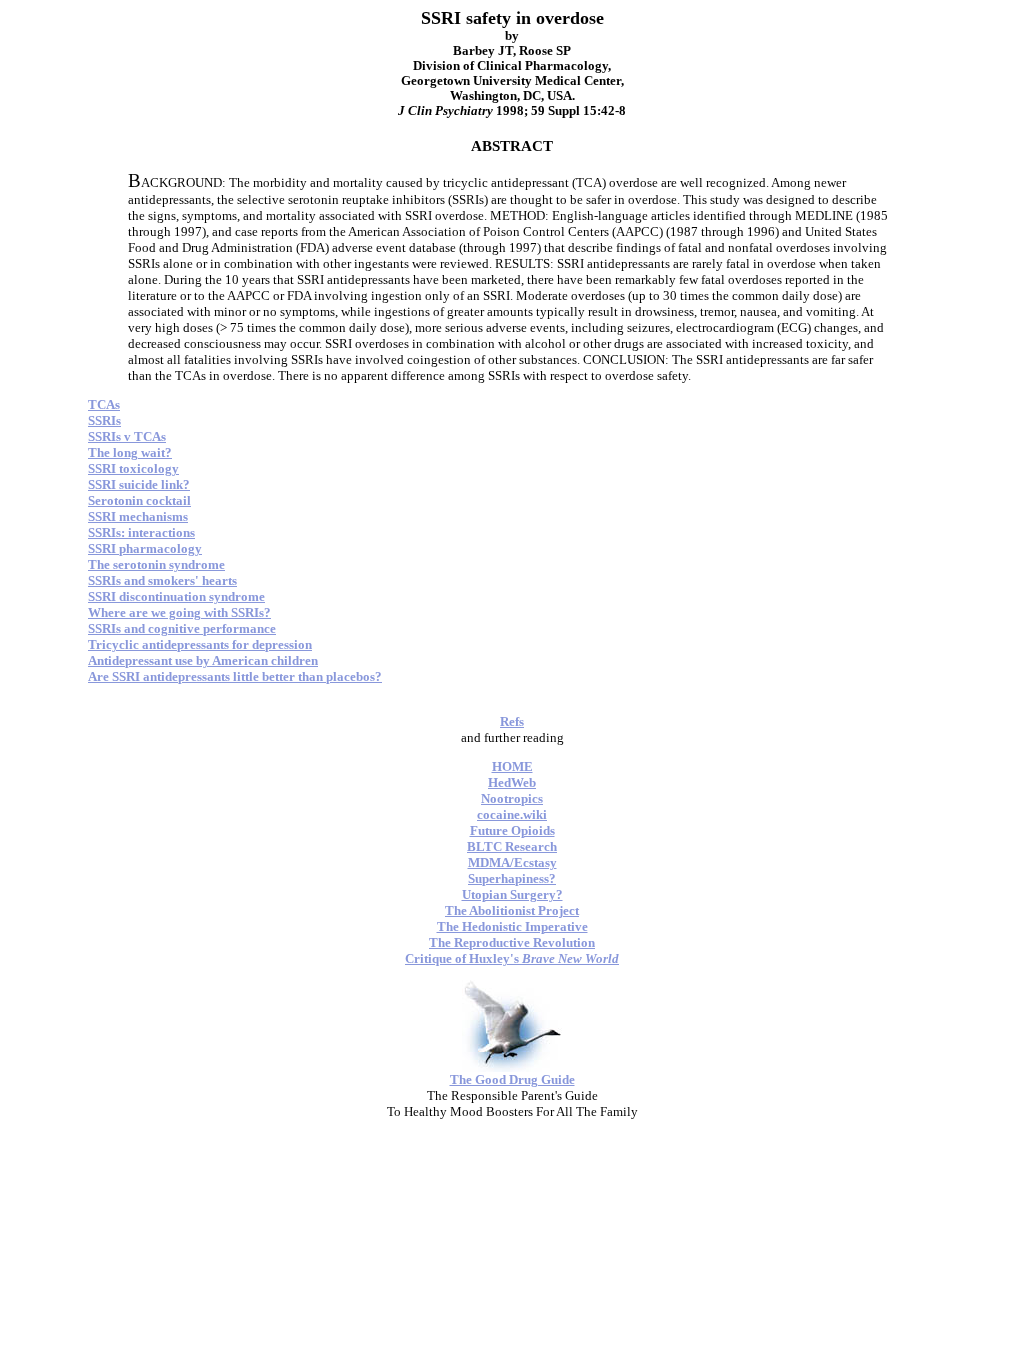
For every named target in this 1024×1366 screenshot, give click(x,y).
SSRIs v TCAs (127, 436)
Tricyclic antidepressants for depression (200, 644)
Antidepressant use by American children (203, 660)
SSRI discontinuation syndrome (176, 596)
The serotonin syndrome (156, 564)
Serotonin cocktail (139, 500)
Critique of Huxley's (512, 958)
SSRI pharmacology (145, 548)
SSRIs (104, 420)
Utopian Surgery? (512, 894)
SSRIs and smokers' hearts (162, 580)
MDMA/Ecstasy (512, 862)
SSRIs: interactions (141, 532)
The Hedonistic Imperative (512, 926)
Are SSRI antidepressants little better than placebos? (235, 676)
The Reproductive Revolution (512, 942)
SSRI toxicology (133, 468)
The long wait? (130, 452)
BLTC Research (512, 846)
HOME (512, 766)
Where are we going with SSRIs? (179, 612)
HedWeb (512, 782)
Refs (512, 721)
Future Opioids (512, 830)
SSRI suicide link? (139, 484)
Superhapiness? (512, 878)
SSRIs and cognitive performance (182, 628)
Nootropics (512, 798)
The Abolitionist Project (512, 910)
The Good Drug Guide (512, 1079)
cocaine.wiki (512, 814)
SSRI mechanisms (138, 516)
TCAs (104, 404)
